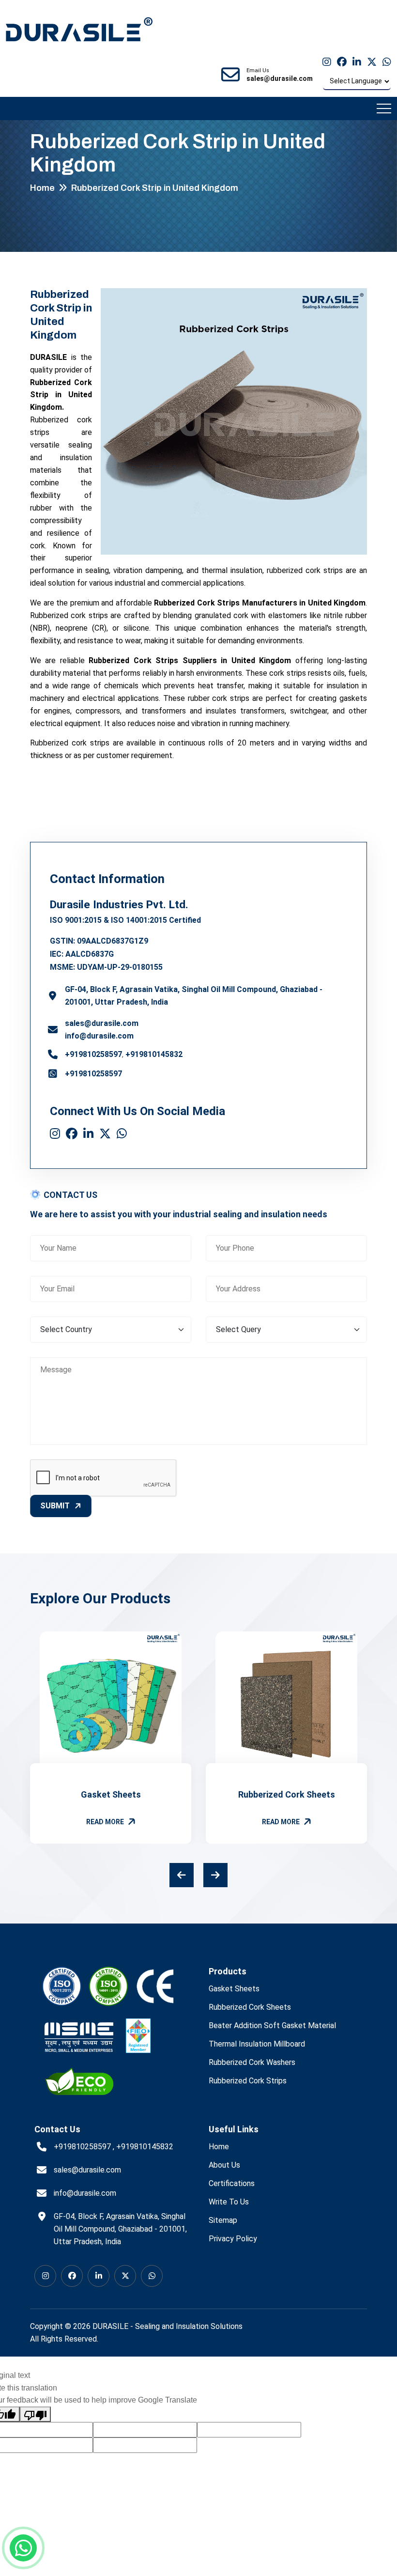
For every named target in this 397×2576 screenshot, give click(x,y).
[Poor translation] (35, 2414)
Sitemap (223, 2220)
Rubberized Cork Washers (252, 2062)
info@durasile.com (99, 1036)
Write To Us (229, 2202)
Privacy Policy (233, 2239)
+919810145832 (154, 1054)
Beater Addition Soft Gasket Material (272, 2025)
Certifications (232, 2183)
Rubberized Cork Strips (248, 2081)
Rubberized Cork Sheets (287, 1794)
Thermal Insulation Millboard (257, 2044)
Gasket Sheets (111, 1794)
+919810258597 (93, 1054)
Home (42, 188)
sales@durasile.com (102, 1023)
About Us (224, 2165)
